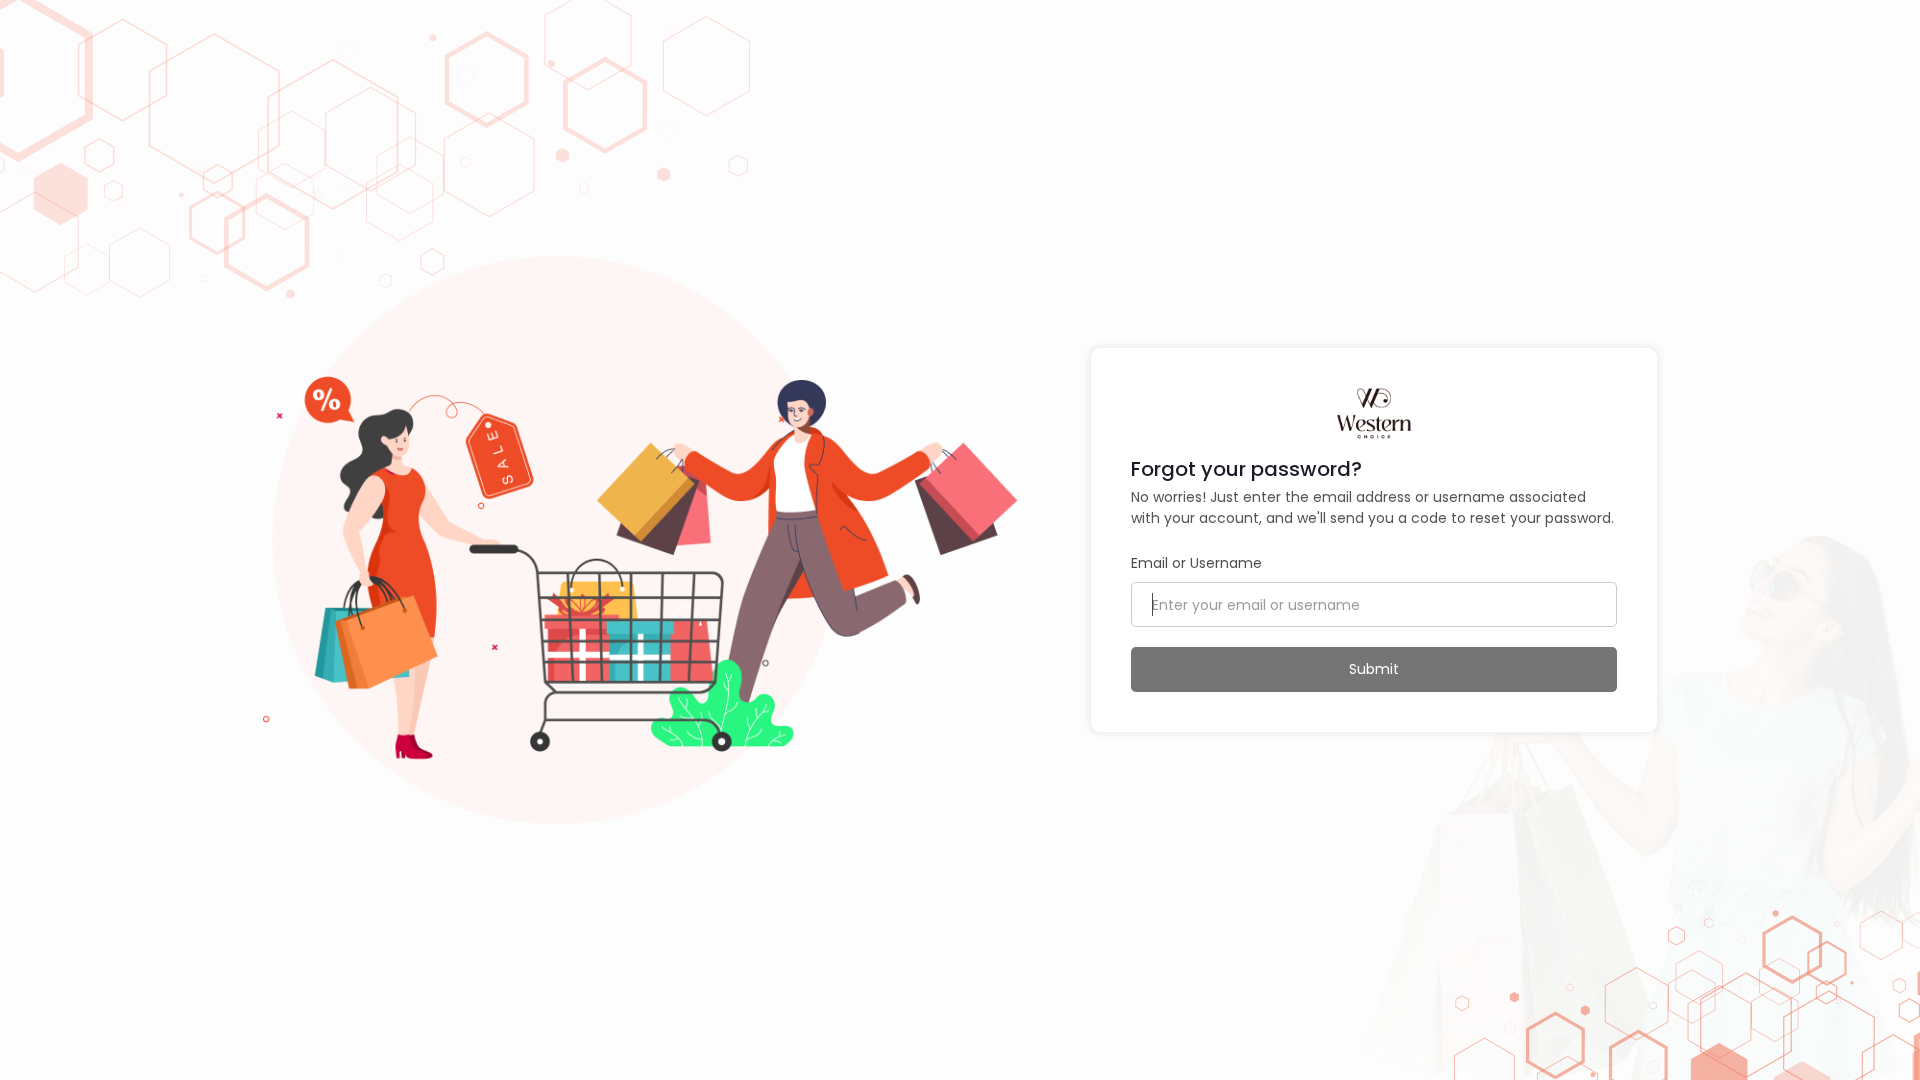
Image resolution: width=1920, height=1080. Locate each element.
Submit (1374, 669)
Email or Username (1196, 563)
